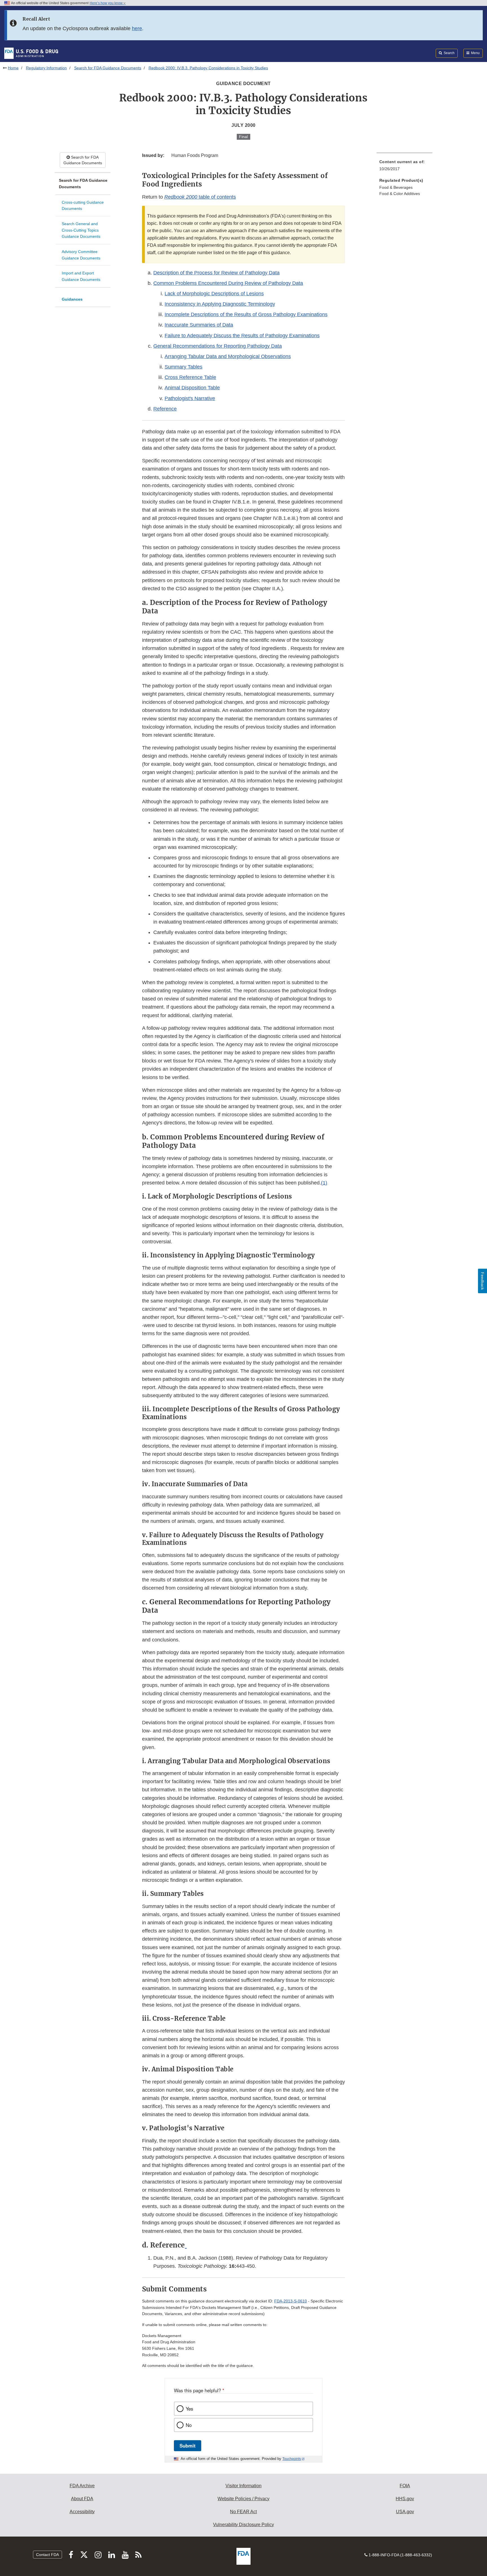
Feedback (482, 1281)
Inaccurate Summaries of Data (199, 325)
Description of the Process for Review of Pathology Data (216, 273)
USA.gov (405, 2512)
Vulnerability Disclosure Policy (243, 2525)
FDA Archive (82, 2486)
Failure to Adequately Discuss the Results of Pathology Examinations (242, 336)
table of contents (200, 197)
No (189, 2425)
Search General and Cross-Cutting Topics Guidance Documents (81, 230)
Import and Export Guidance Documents (81, 276)
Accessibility (82, 2512)
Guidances (72, 299)
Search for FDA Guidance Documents (108, 68)
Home (13, 68)
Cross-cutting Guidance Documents (83, 206)
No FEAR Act (243, 2512)
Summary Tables (183, 367)
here (137, 28)
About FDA (82, 2499)
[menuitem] (404, 167)
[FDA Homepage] (31, 53)
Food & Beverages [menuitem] (396, 187)
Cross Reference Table (190, 377)
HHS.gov (405, 2499)
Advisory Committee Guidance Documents (81, 255)
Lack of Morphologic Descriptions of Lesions (214, 294)
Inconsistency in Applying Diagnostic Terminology (220, 304)
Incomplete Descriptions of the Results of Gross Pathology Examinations (246, 314)
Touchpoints (292, 2459)
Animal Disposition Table (192, 388)
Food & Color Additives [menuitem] (400, 194)
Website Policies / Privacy (243, 2499)
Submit (188, 2446)
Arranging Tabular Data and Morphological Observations (228, 356)
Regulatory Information (46, 68)
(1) (324, 1183)
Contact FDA (47, 2555)
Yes (189, 2409)
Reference (165, 409)
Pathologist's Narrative (190, 398)
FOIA (405, 2486)
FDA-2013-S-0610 (291, 2301)
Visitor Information (243, 2486)
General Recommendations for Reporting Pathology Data (218, 346)
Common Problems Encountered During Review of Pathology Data (228, 283)
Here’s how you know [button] (107, 3)
